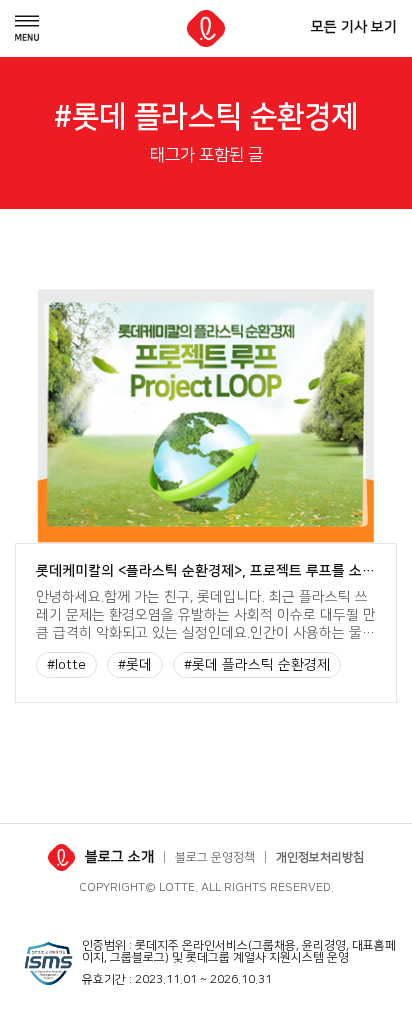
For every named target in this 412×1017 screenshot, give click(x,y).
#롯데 (135, 665)
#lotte (66, 665)
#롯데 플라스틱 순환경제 (257, 665)
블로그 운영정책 (215, 857)
